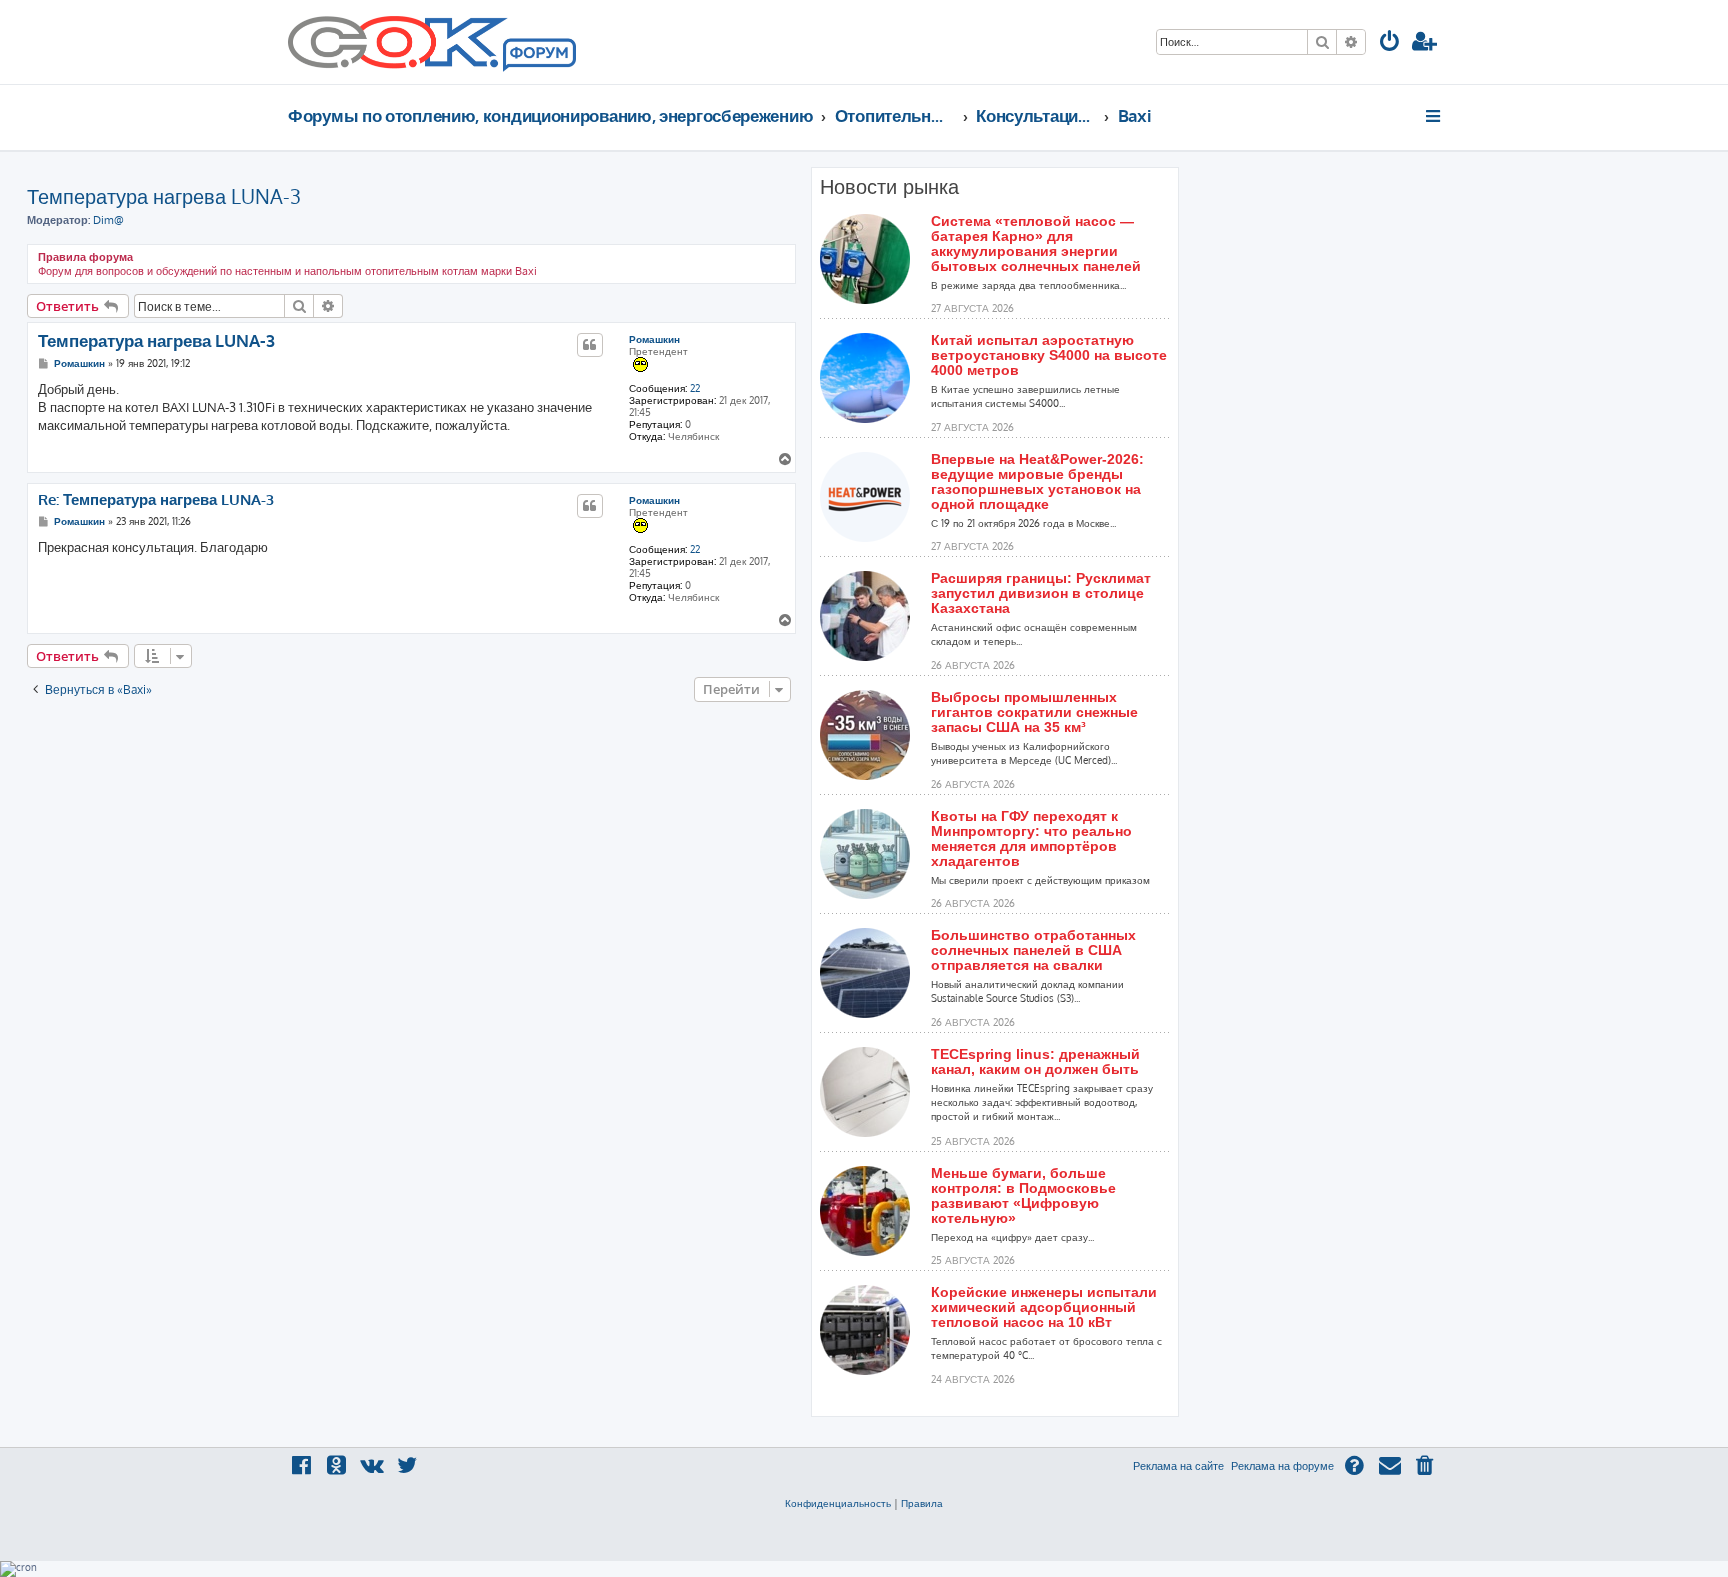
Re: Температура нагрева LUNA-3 (156, 500)
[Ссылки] (1434, 116)
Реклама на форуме (1282, 1466)
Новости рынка (889, 187)
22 (695, 388)
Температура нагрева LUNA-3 (164, 196)
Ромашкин (654, 339)
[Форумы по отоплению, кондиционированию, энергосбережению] (538, 56)
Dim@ (108, 220)
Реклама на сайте (1178, 1466)
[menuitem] (1390, 43)
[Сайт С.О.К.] (432, 42)
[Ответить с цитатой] (590, 345)
